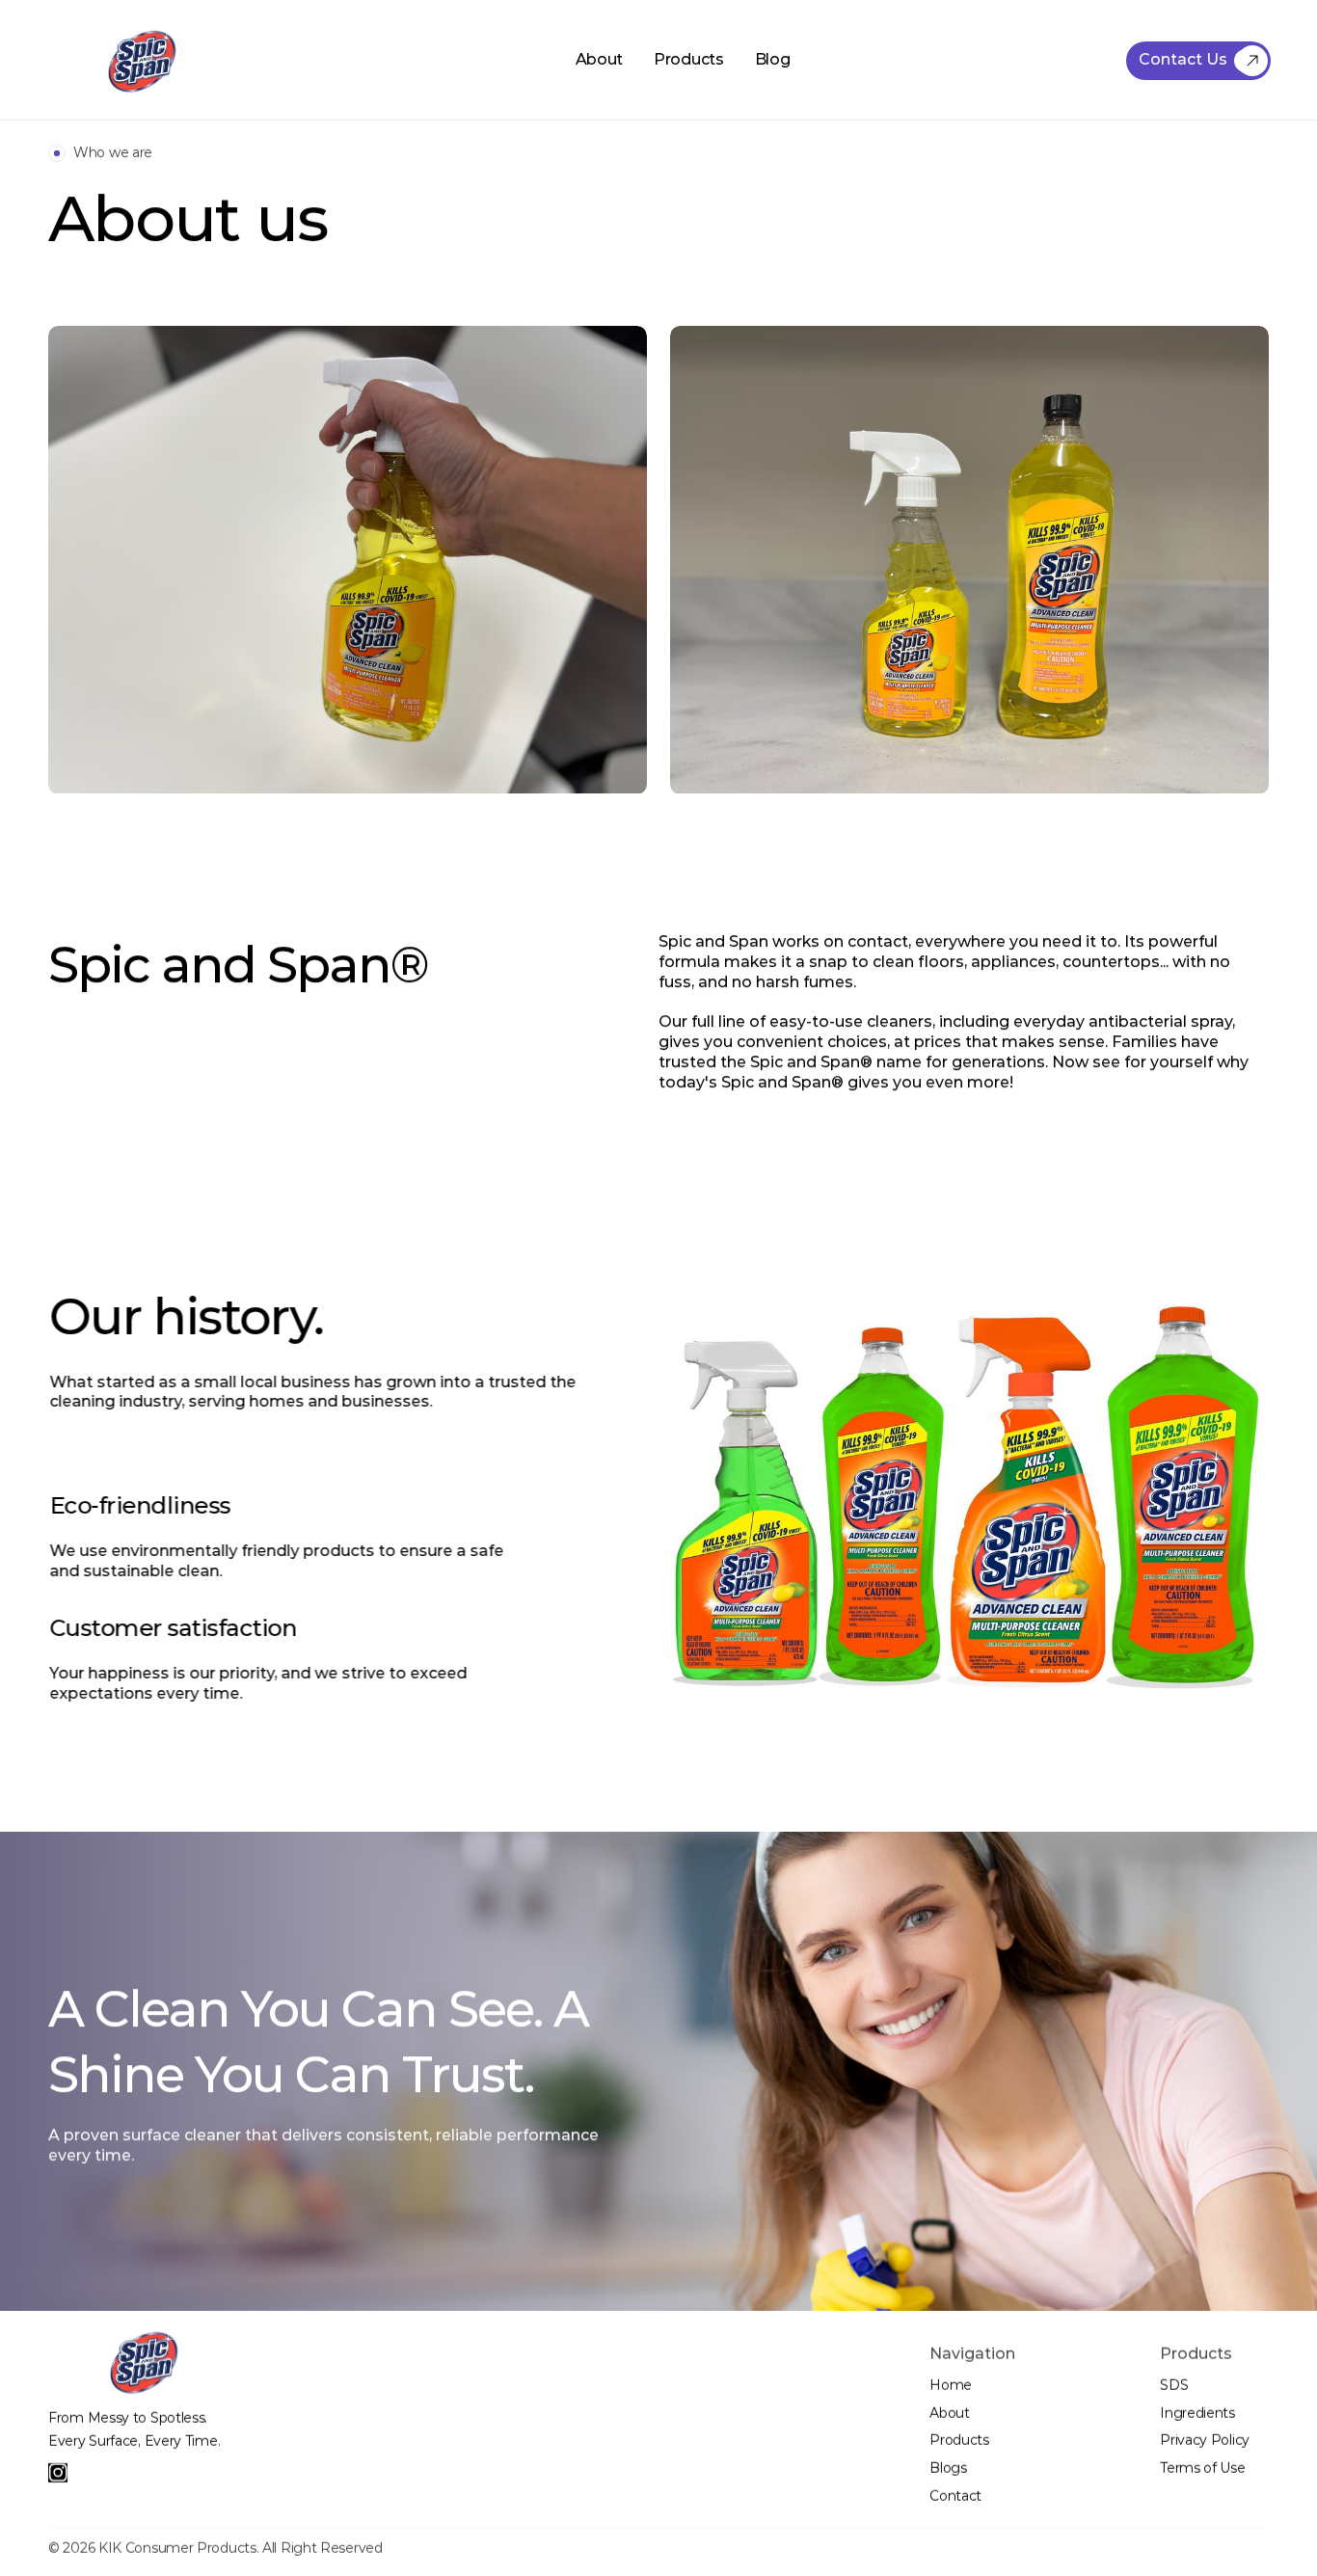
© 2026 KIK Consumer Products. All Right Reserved (215, 2548)
